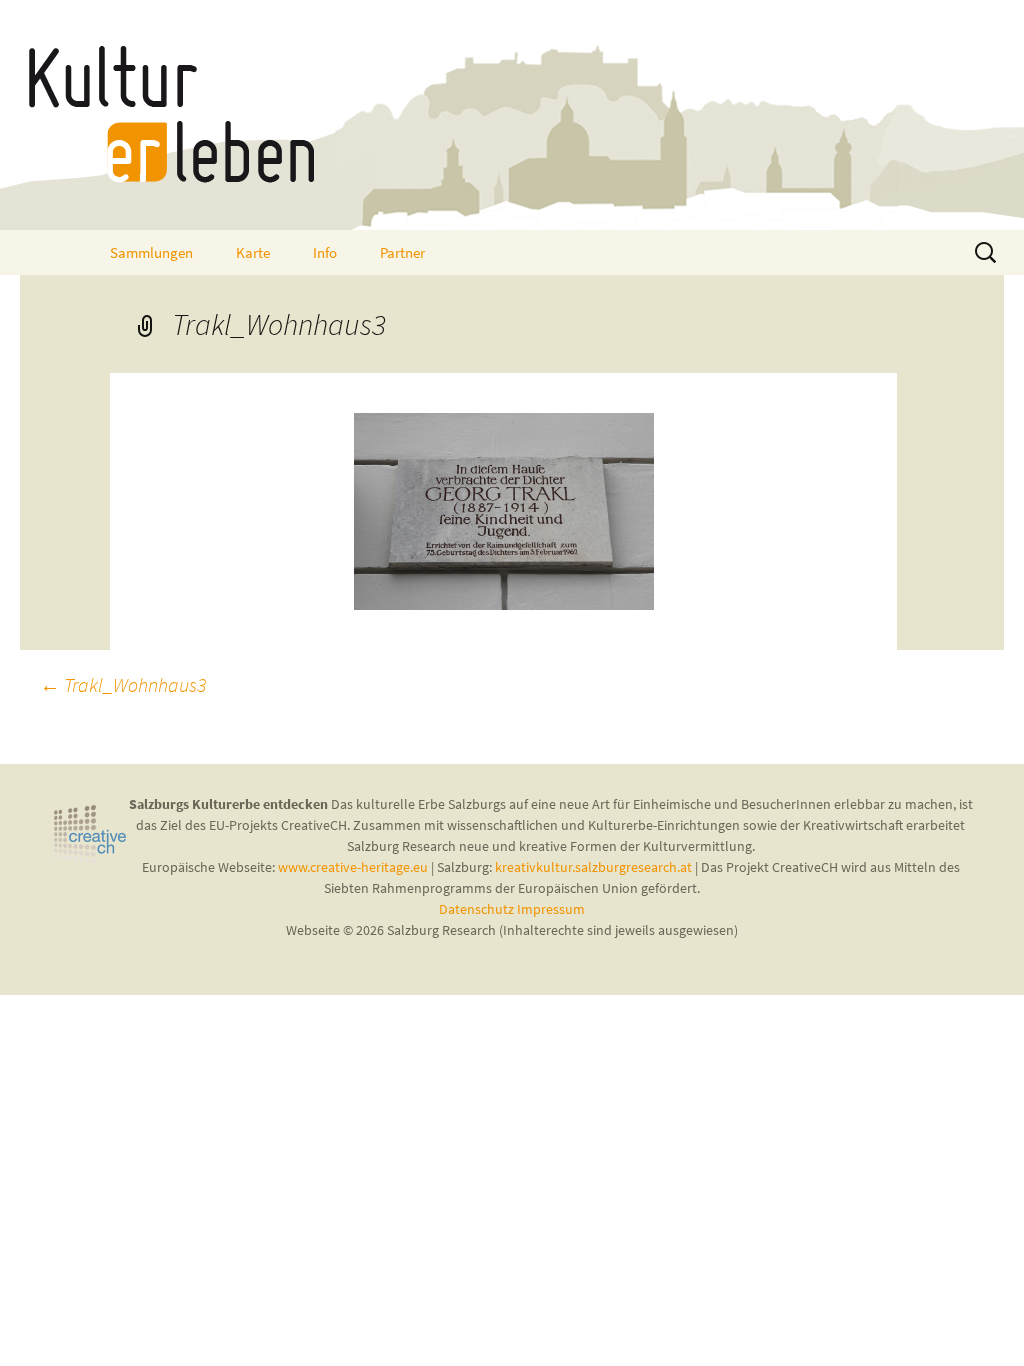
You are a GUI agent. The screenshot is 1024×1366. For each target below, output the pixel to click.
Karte (253, 252)
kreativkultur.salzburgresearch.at (593, 867)
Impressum (551, 909)
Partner (402, 252)
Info (325, 252)
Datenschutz (478, 909)
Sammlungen (151, 252)
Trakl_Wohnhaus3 (123, 684)
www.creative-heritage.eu (353, 867)
